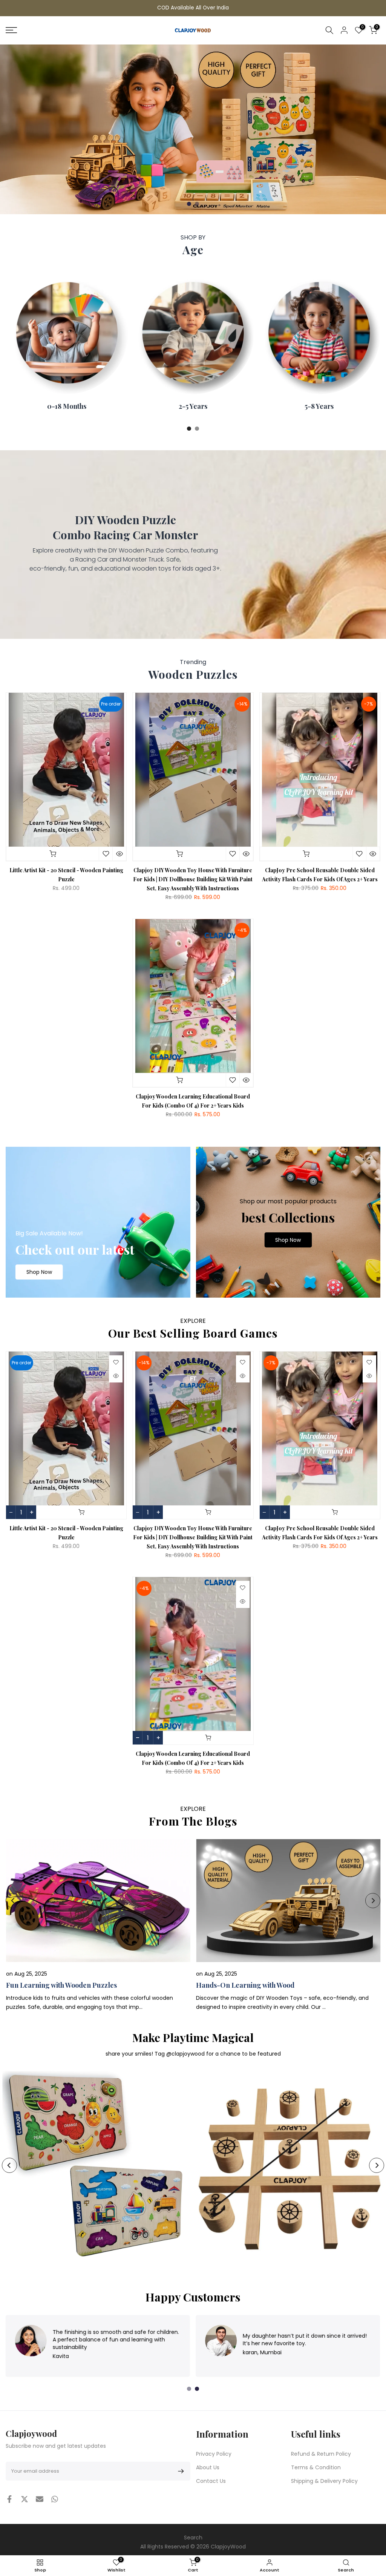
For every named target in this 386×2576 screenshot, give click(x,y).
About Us (208, 2467)
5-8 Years (319, 406)
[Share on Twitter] (25, 2499)
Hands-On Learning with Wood (245, 1985)
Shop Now (39, 1272)
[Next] (373, 1901)
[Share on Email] (40, 2499)
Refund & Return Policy (321, 2454)
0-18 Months (67, 406)
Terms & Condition (316, 2467)
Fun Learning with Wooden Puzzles (61, 1985)
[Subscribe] (180, 2471)
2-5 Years (193, 406)
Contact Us (211, 2481)
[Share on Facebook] (9, 2499)
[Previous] (13, 1901)
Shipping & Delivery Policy (324, 2481)
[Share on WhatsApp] (55, 2499)
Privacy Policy (214, 2454)
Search (193, 2538)
